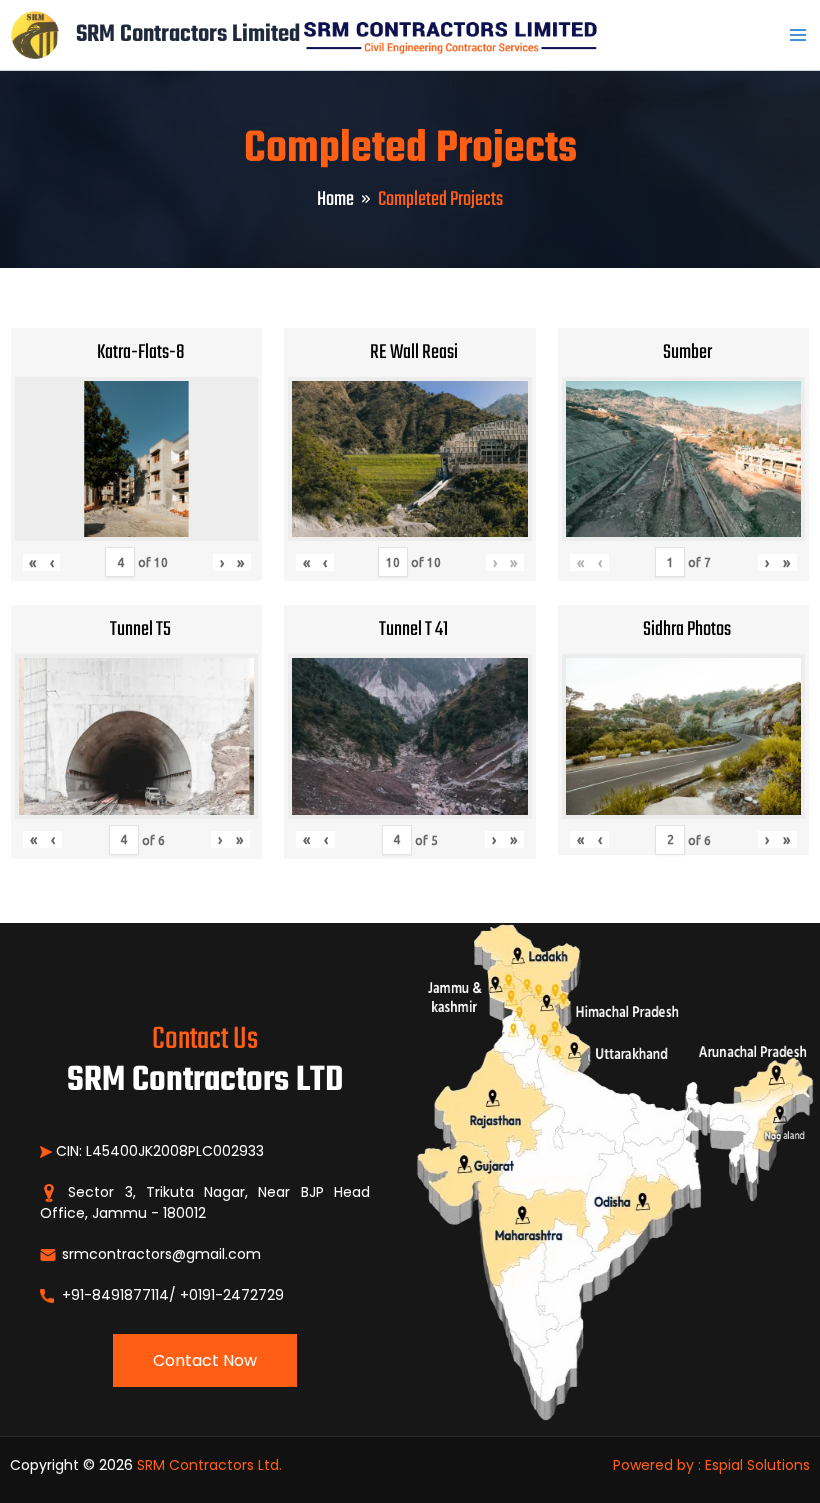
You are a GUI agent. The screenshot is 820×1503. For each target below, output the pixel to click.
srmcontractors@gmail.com (159, 1254)
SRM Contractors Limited (188, 34)
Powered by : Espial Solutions (711, 1465)
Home (335, 199)
